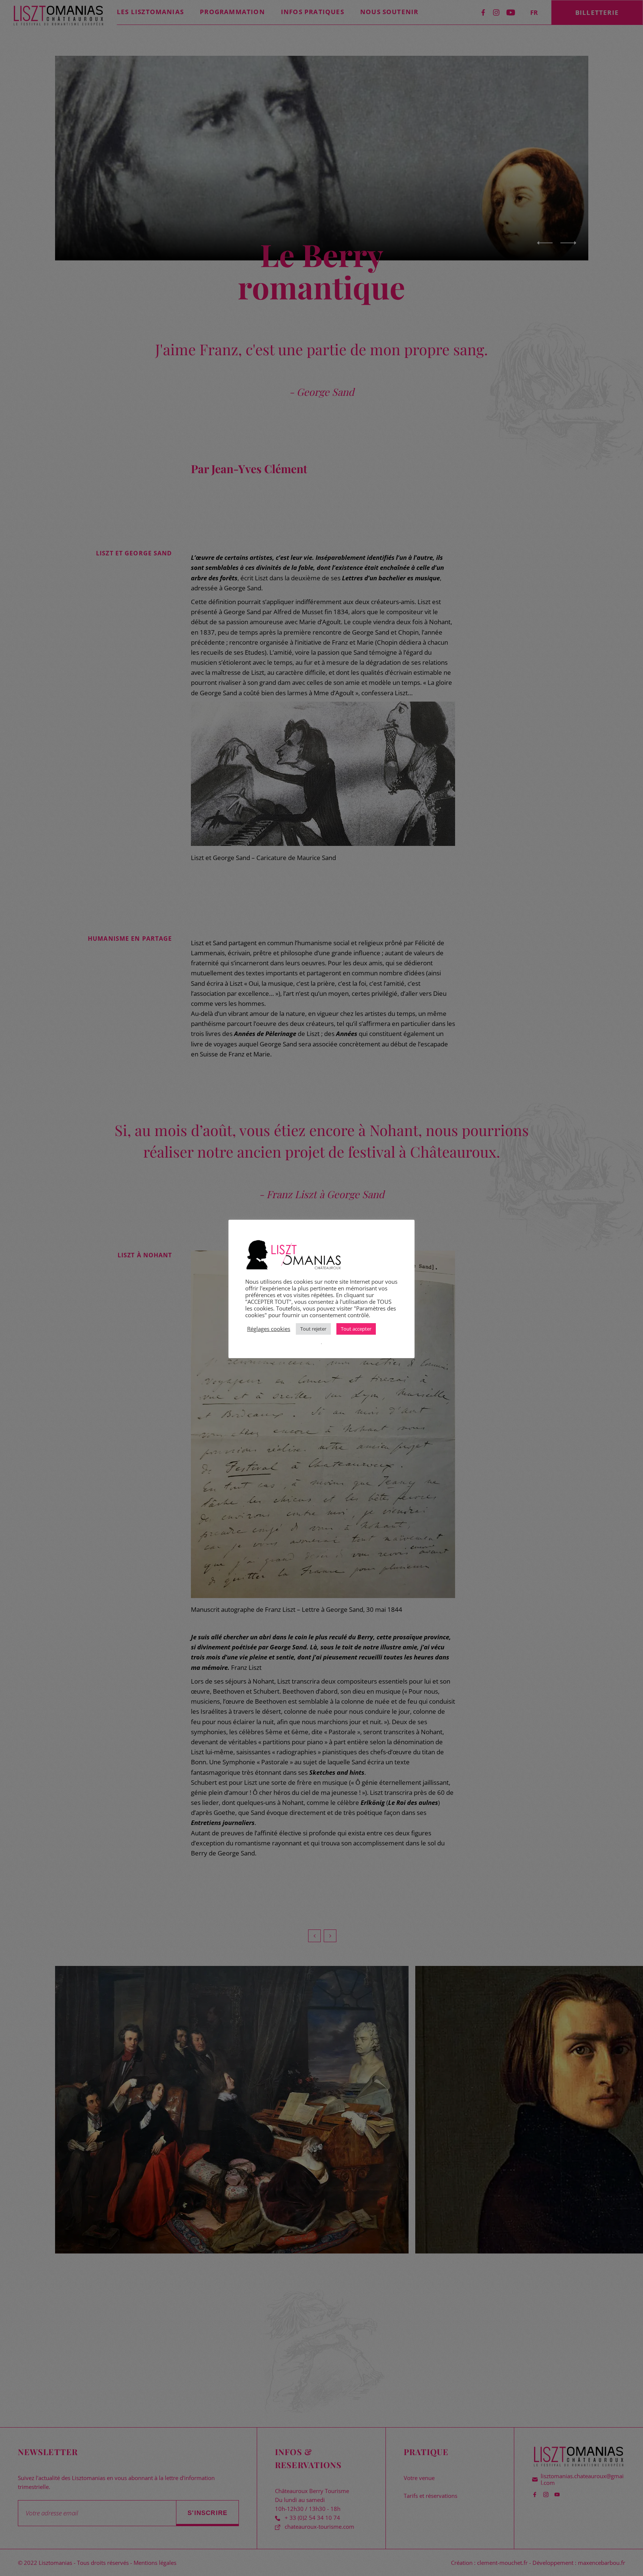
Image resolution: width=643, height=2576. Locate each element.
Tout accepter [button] (356, 1329)
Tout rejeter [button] (313, 1329)
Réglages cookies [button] (269, 1329)
